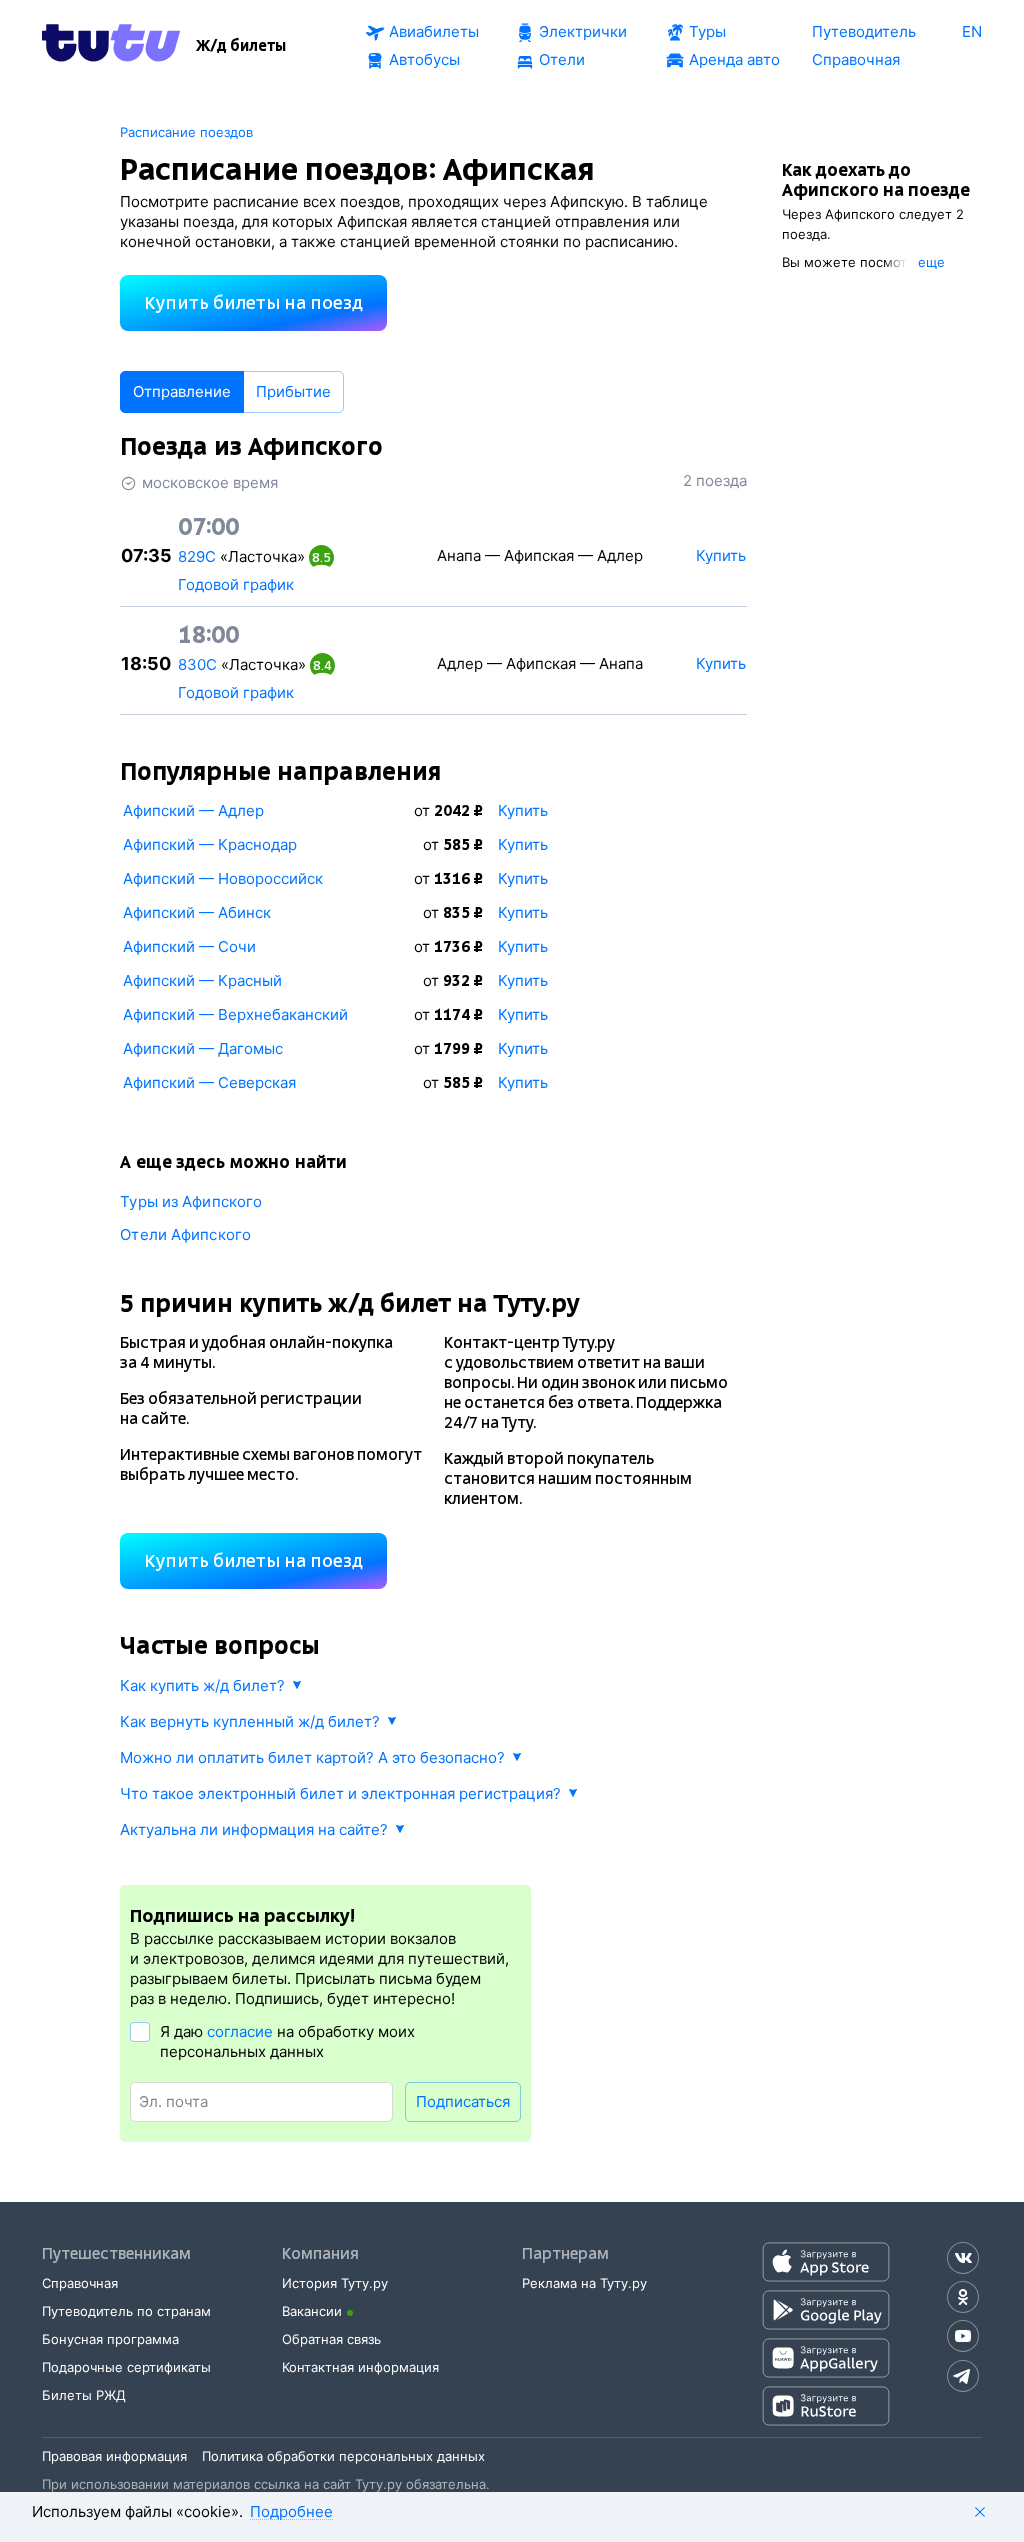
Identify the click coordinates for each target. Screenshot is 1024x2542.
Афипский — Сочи (189, 946)
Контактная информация (360, 2367)
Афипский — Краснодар (210, 844)
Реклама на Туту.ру (584, 2283)
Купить (523, 810)
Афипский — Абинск (197, 912)
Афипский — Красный (202, 980)
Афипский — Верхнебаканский (235, 1014)
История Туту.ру (335, 2283)
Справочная (80, 2283)
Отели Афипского (185, 1234)
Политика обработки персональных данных (343, 2456)
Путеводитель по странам (126, 2311)
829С (197, 556)
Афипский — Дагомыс (203, 1048)
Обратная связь (331, 2339)
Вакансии (312, 2311)
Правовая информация (114, 2456)
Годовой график (236, 584)
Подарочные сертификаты (126, 2367)
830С (197, 664)
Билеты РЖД (84, 2395)
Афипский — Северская (209, 1082)
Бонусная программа (110, 2339)
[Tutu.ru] (111, 46)
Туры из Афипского (191, 1201)
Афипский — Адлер (193, 810)
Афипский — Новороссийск (223, 878)
